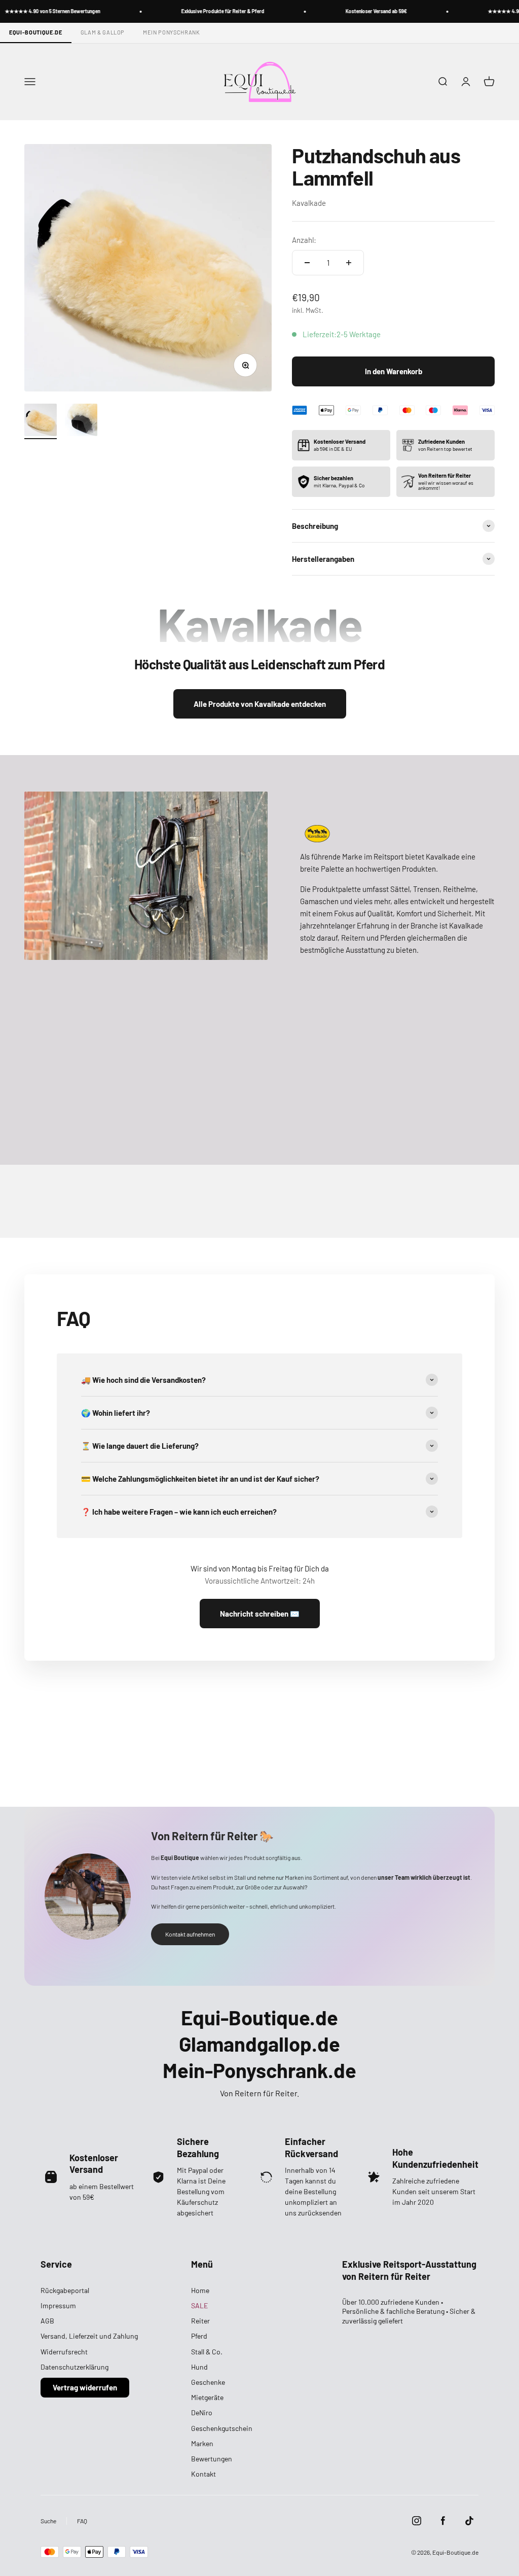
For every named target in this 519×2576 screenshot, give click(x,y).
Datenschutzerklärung (75, 2367)
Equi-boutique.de (36, 32)
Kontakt (203, 2474)
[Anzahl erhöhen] (349, 263)
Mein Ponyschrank (172, 32)
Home (200, 2290)
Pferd (199, 2336)
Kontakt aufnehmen (190, 1934)
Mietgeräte (207, 2397)
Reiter (200, 2321)
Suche (48, 2521)
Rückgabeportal (65, 2290)
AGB (47, 2321)
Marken (202, 2443)
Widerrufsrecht (64, 2352)
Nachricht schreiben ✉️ (260, 1614)
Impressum (58, 2305)
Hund (199, 2367)
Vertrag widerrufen (85, 2387)
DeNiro (202, 2412)
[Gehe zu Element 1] (41, 421)
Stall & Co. (207, 2352)
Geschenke (208, 2382)
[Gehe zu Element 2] (81, 421)
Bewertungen (212, 2459)
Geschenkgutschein (222, 2428)
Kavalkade (309, 203)
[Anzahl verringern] (307, 263)
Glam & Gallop (103, 32)
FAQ (82, 2521)
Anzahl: (304, 240)
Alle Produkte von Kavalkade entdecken (260, 704)
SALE (199, 2305)
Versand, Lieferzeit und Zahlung (89, 2336)
